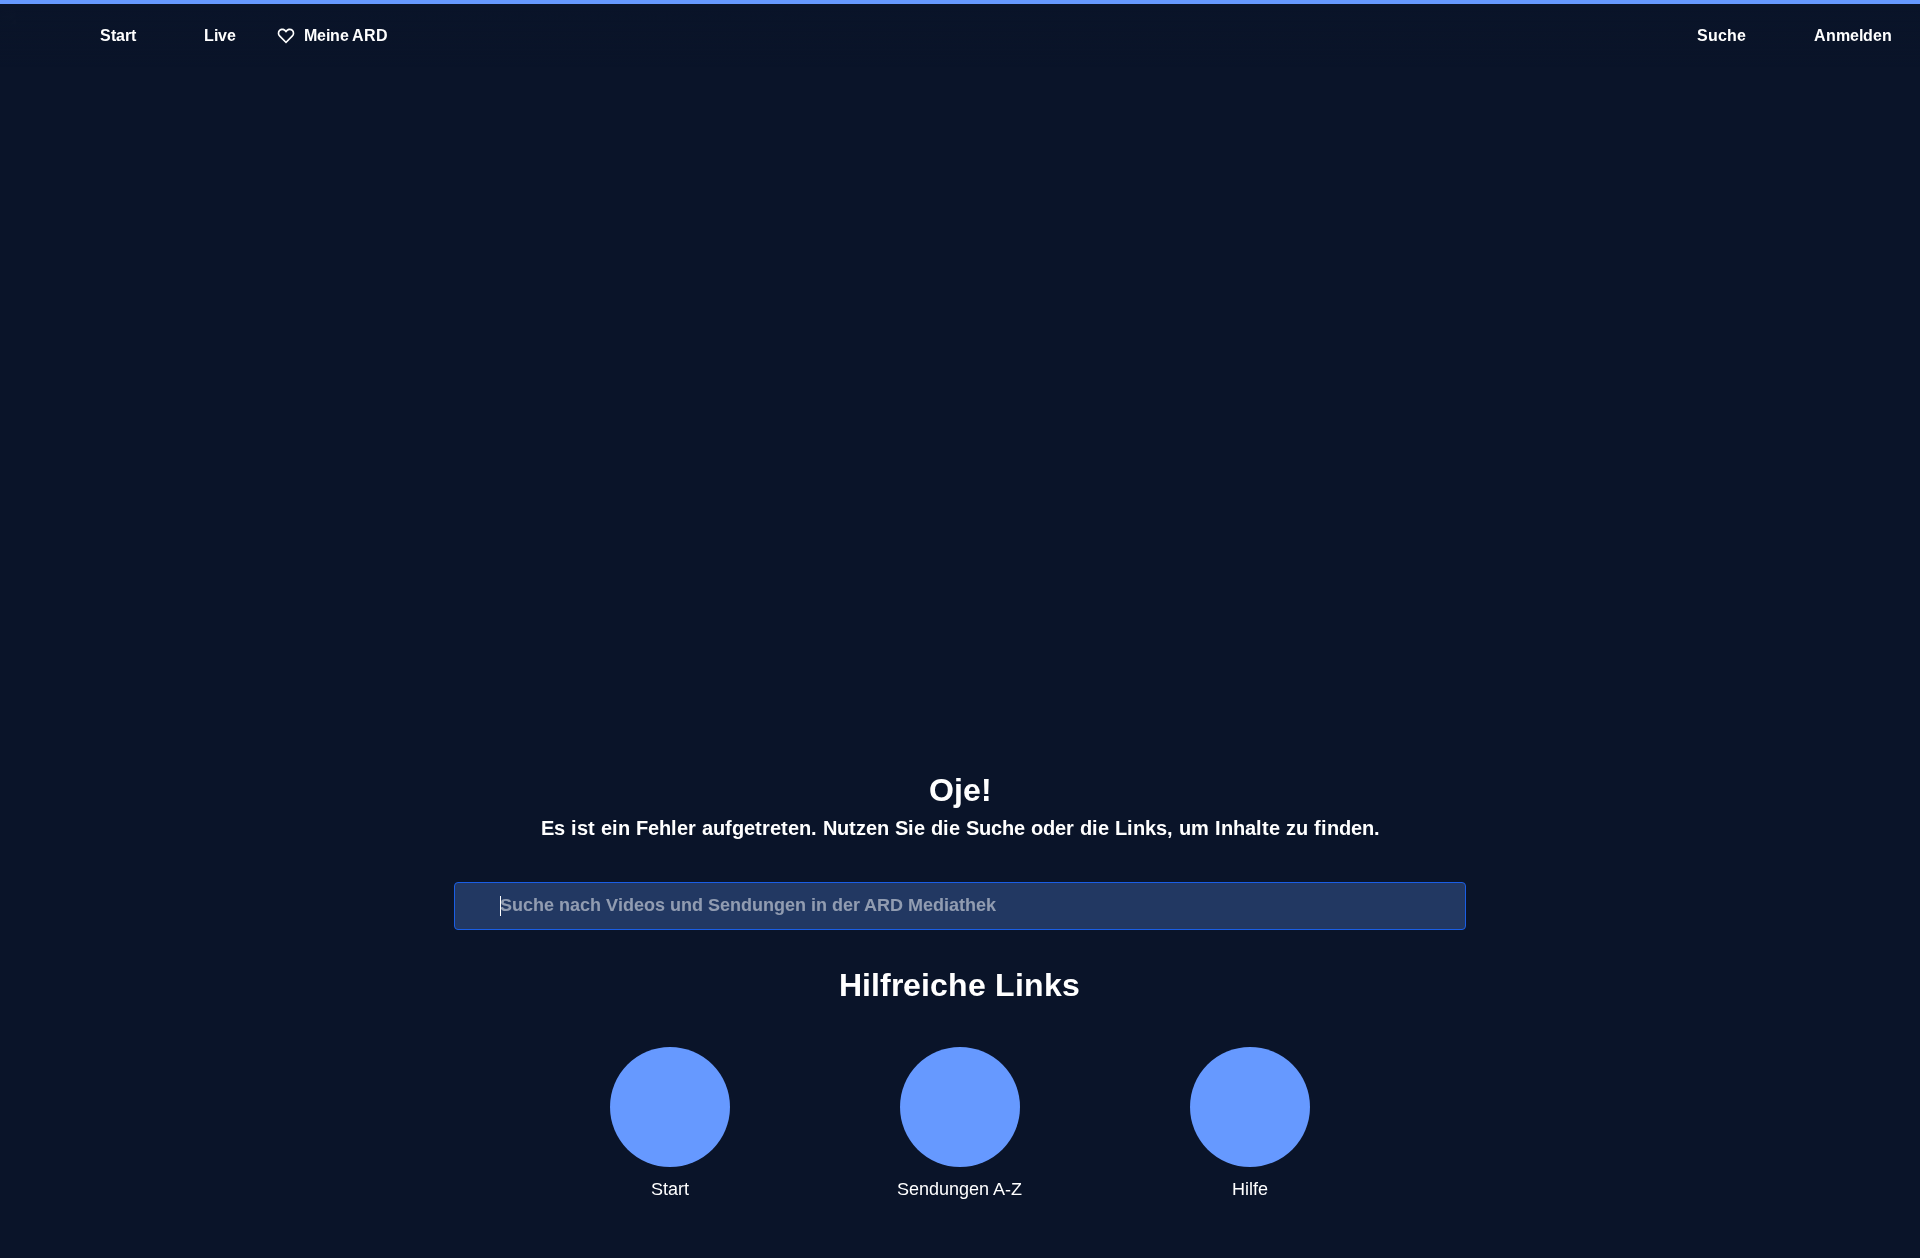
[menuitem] (30, 36)
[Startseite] (960, 36)
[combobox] (960, 906)
